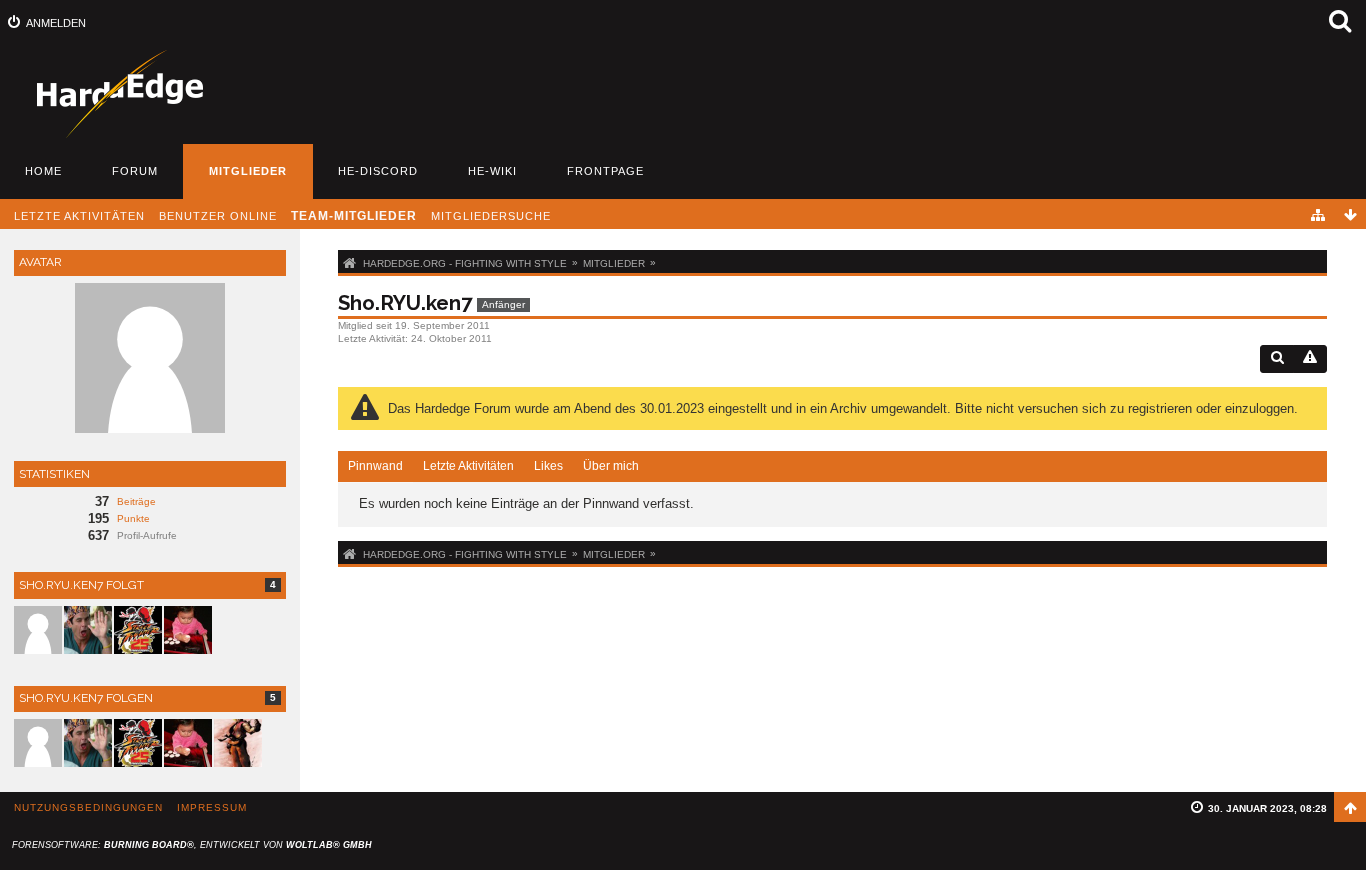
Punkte (133, 518)
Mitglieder (248, 171)
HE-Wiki (492, 171)
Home (43, 171)
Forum (135, 171)
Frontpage (605, 171)
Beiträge (136, 501)
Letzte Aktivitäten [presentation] (468, 466)
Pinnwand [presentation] (375, 466)
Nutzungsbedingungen (88, 807)
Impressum (212, 807)
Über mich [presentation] (611, 466)
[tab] (375, 467)
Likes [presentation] (548, 466)
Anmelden (56, 23)
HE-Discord (378, 171)
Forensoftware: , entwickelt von (192, 845)
